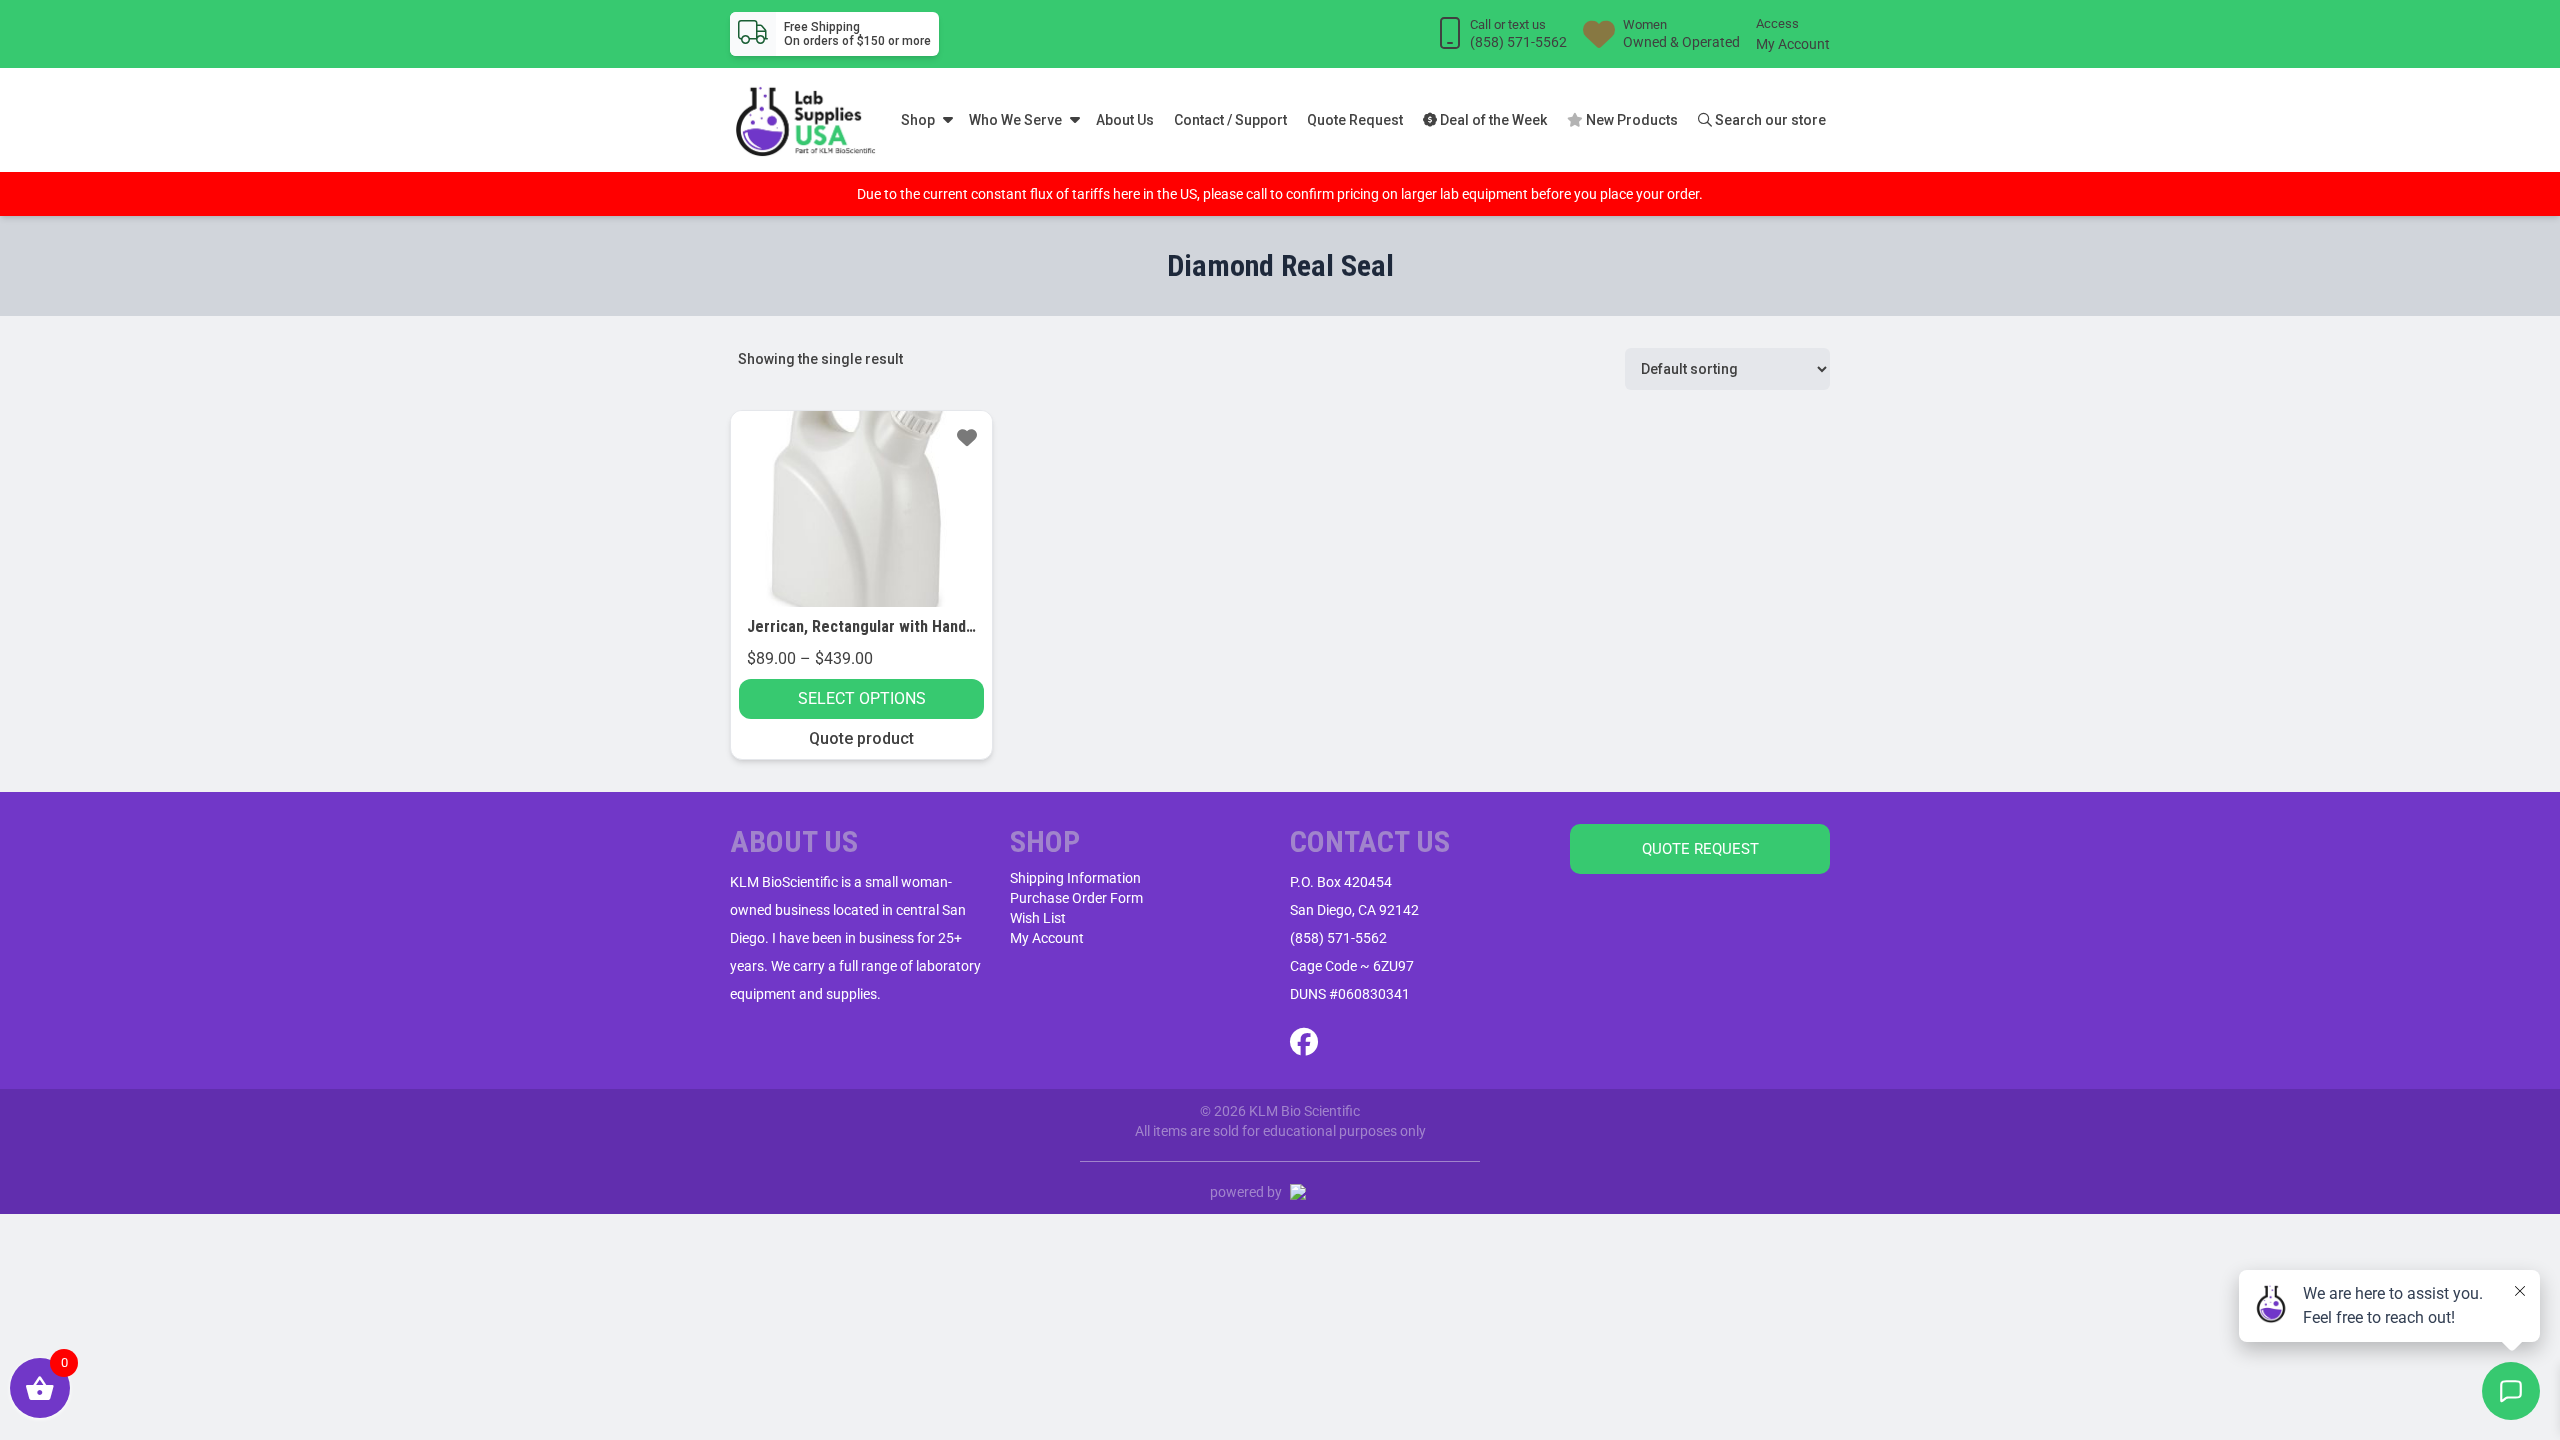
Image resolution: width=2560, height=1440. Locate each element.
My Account (1793, 44)
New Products (1630, 120)
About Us (1125, 120)
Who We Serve (1015, 120)
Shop (918, 120)
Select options (862, 698)
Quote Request (1355, 120)
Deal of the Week (1492, 120)
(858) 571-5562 (1338, 938)
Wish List (1038, 918)
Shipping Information (1075, 878)
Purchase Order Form (1076, 898)
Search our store (1769, 120)
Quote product (861, 738)
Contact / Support (1230, 120)
